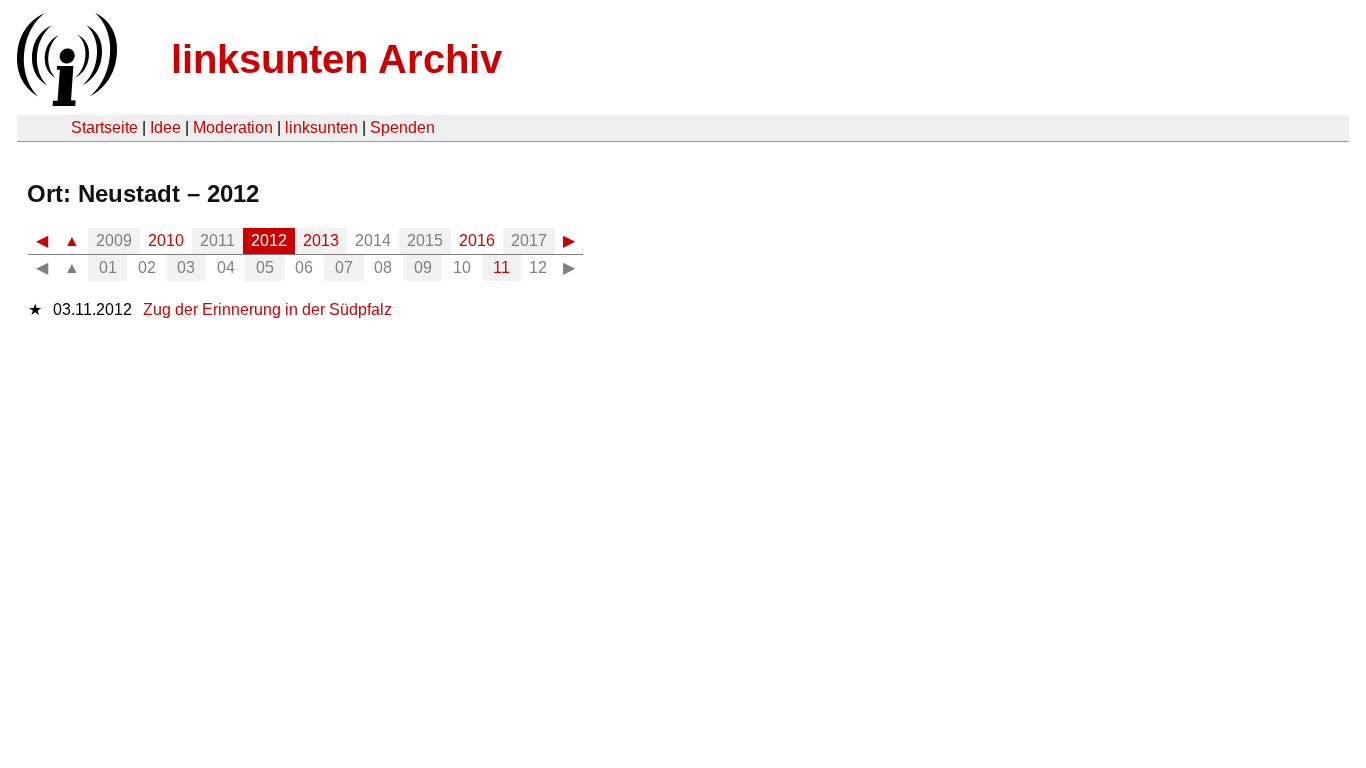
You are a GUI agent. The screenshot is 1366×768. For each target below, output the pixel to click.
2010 (166, 240)
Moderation (233, 127)
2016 (477, 240)
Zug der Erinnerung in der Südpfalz (267, 309)
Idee (165, 127)
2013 (321, 240)
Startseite (104, 127)
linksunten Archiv (336, 59)
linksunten (321, 127)
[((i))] (65, 100)
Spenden (402, 127)
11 (501, 267)
